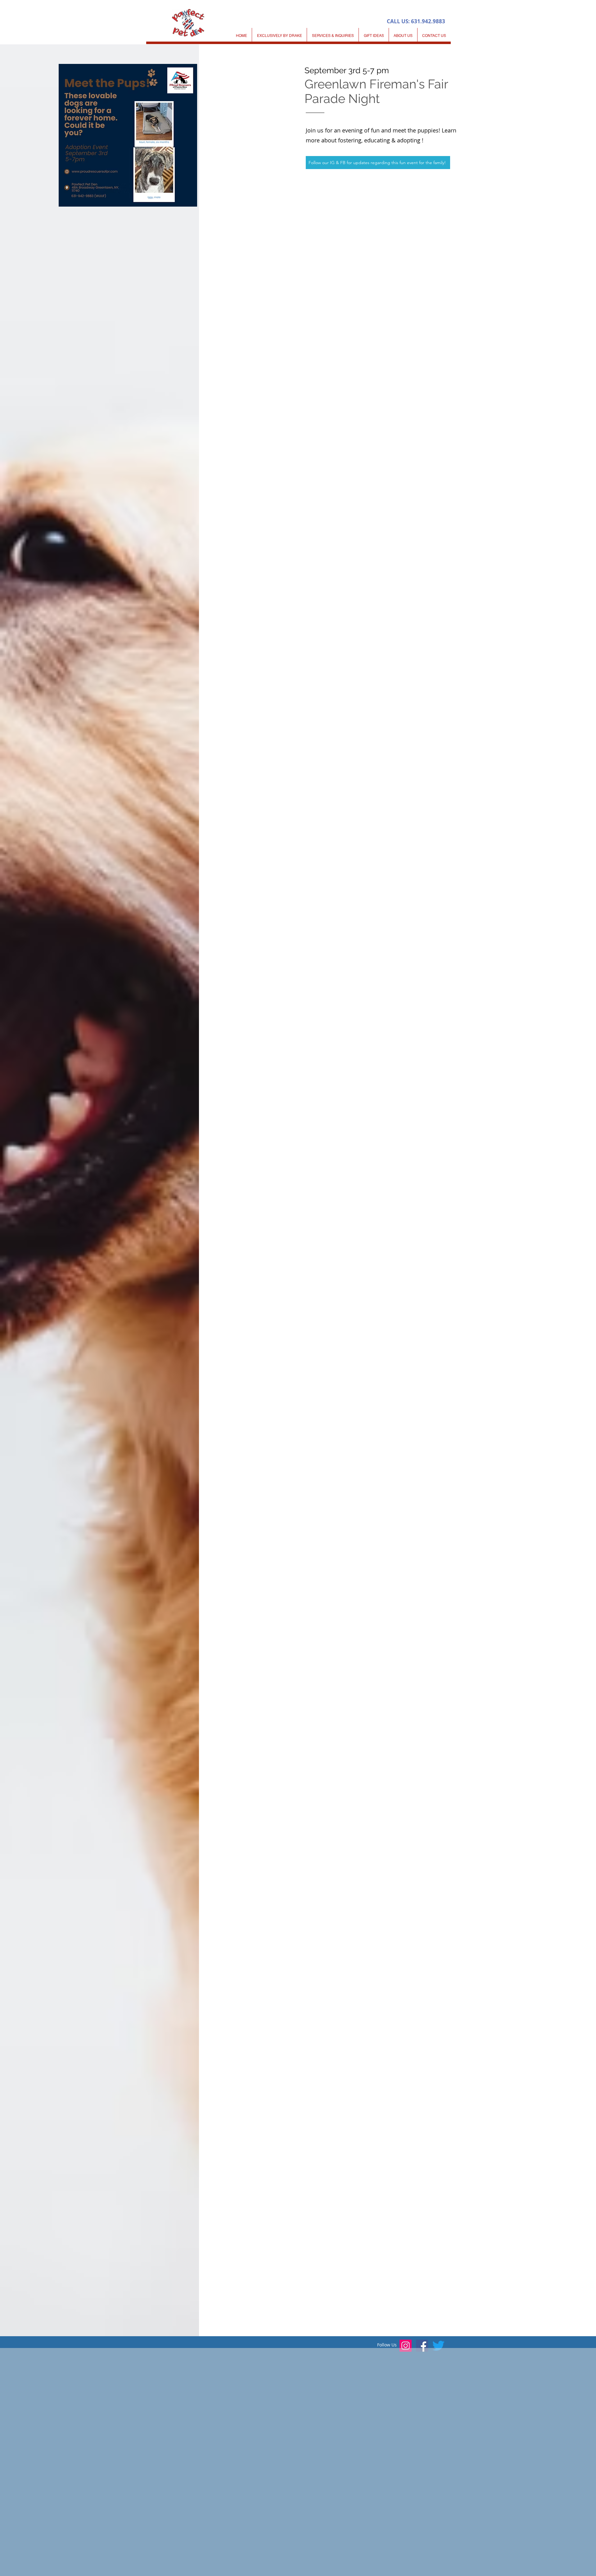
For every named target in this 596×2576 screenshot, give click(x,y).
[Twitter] (438, 2346)
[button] (333, 36)
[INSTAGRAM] (406, 2346)
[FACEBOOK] (422, 2346)
